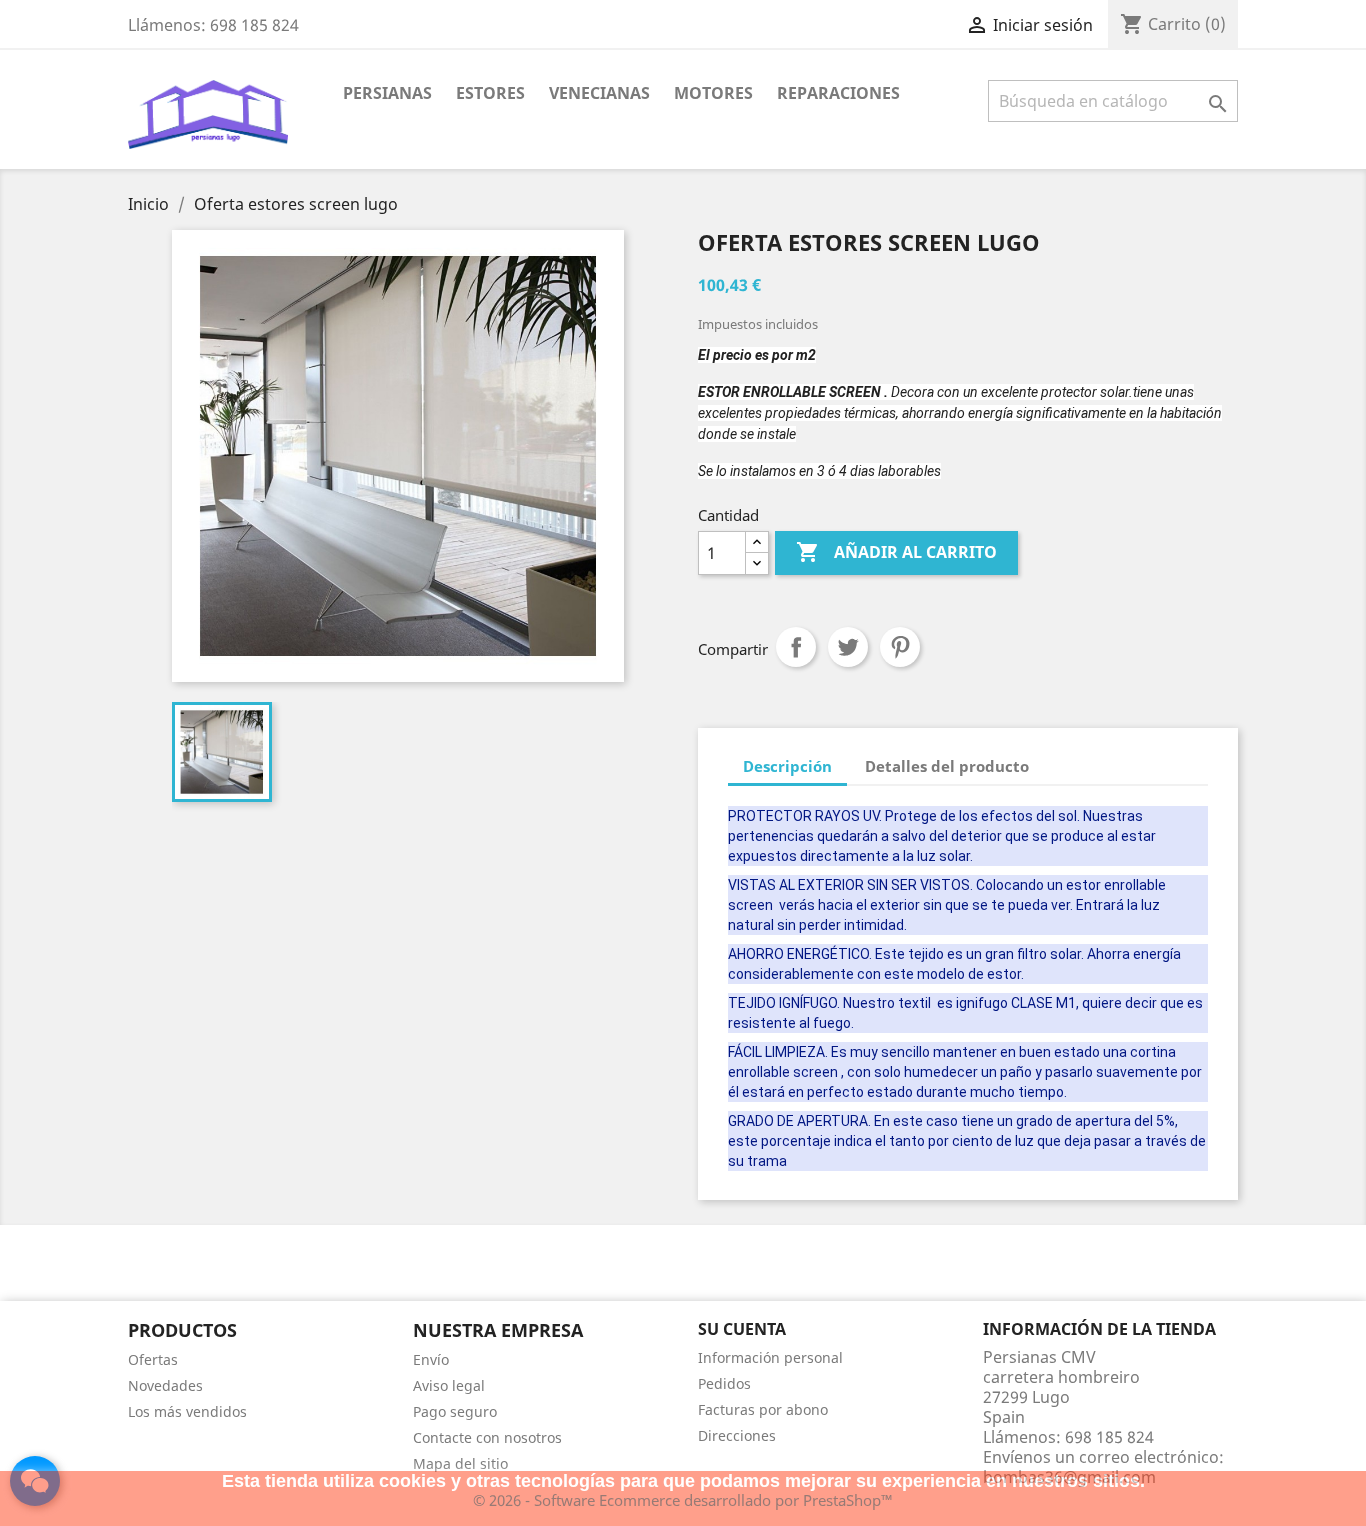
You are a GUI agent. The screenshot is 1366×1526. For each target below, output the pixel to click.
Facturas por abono (763, 1409)
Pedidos (724, 1383)
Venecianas (599, 93)
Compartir (796, 647)
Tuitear (848, 647)
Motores (713, 93)
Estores (490, 93)
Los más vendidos (187, 1411)
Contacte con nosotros (487, 1437)
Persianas (387, 93)
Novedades (165, 1385)
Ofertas (153, 1359)
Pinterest (900, 647)
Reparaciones (838, 93)
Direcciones (737, 1435)
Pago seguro (455, 1411)
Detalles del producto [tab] (947, 766)
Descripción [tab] (787, 766)
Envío (431, 1359)
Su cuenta (742, 1329)
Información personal (770, 1357)
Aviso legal (449, 1385)
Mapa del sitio (460, 1463)
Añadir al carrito (896, 552)
